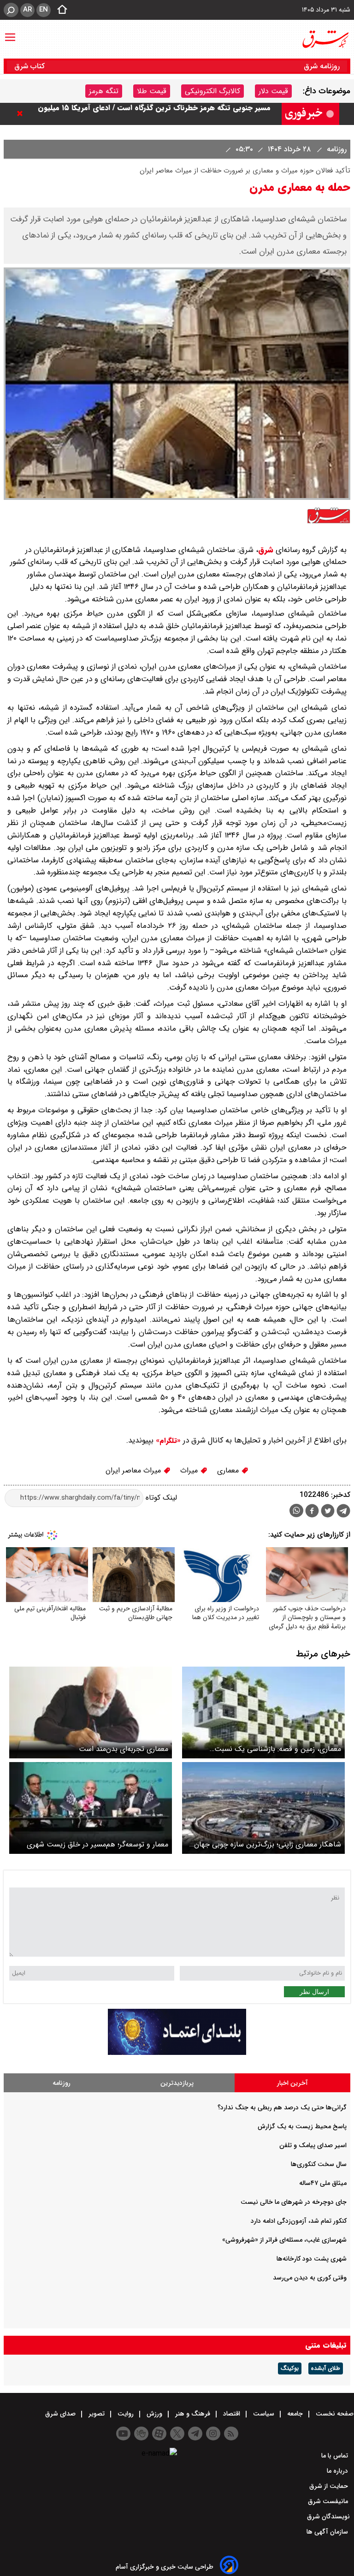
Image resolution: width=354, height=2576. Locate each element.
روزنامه (336, 149)
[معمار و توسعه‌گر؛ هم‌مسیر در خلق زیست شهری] (91, 1808)
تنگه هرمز (104, 91)
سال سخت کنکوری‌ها (319, 2164)
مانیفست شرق (329, 2501)
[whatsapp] (296, 1511)
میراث (190, 1470)
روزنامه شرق (322, 66)
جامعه (295, 2414)
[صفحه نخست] (59, 10)
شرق (266, 550)
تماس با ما (336, 2456)
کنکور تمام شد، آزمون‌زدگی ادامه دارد (299, 2221)
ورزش (154, 2414)
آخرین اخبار (292, 2083)
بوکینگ (290, 2368)
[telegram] (343, 1513)
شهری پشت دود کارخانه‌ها (312, 2259)
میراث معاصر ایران (134, 1470)
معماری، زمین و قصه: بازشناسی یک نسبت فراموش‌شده (278, 1749)
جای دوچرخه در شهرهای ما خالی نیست (294, 2202)
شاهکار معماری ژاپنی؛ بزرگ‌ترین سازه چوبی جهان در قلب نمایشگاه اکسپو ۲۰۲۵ (268, 1844)
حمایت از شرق (330, 2486)
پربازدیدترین (177, 2083)
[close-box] (22, 113)
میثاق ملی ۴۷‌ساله (323, 2183)
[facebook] (312, 1512)
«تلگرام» (167, 1441)
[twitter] (328, 1512)
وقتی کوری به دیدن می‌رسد (310, 2278)
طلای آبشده (326, 2368)
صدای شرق (61, 2414)
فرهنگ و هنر (193, 2414)
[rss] (231, 2434)
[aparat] (159, 2434)
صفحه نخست (334, 2414)
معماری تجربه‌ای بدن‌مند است (124, 1749)
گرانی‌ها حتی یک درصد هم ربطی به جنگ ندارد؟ (282, 2107)
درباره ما (338, 2471)
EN (44, 10)
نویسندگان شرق (328, 2517)
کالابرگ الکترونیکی (212, 91)
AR (27, 10)
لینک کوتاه (160, 1498)
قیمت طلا (152, 91)
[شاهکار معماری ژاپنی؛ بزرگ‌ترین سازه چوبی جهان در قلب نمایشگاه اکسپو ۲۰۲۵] (263, 1808)
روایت (126, 2414)
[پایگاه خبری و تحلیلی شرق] (325, 39)
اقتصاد (232, 2414)
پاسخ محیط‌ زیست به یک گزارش (302, 2126)
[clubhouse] (141, 2434)
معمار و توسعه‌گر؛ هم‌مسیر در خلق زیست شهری (97, 1844)
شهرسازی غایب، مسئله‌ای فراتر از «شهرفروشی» (284, 2240)
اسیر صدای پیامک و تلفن (313, 2145)
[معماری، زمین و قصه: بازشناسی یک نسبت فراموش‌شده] (263, 1712)
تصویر (97, 2414)
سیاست (264, 2414)
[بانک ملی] (177, 2053)
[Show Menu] (10, 33)
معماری (229, 1470)
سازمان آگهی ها (328, 2532)
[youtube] (123, 2434)
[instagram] (213, 2434)
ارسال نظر (314, 1992)
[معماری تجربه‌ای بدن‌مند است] (91, 1712)
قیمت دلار (273, 91)
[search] (11, 10)
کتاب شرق (31, 66)
